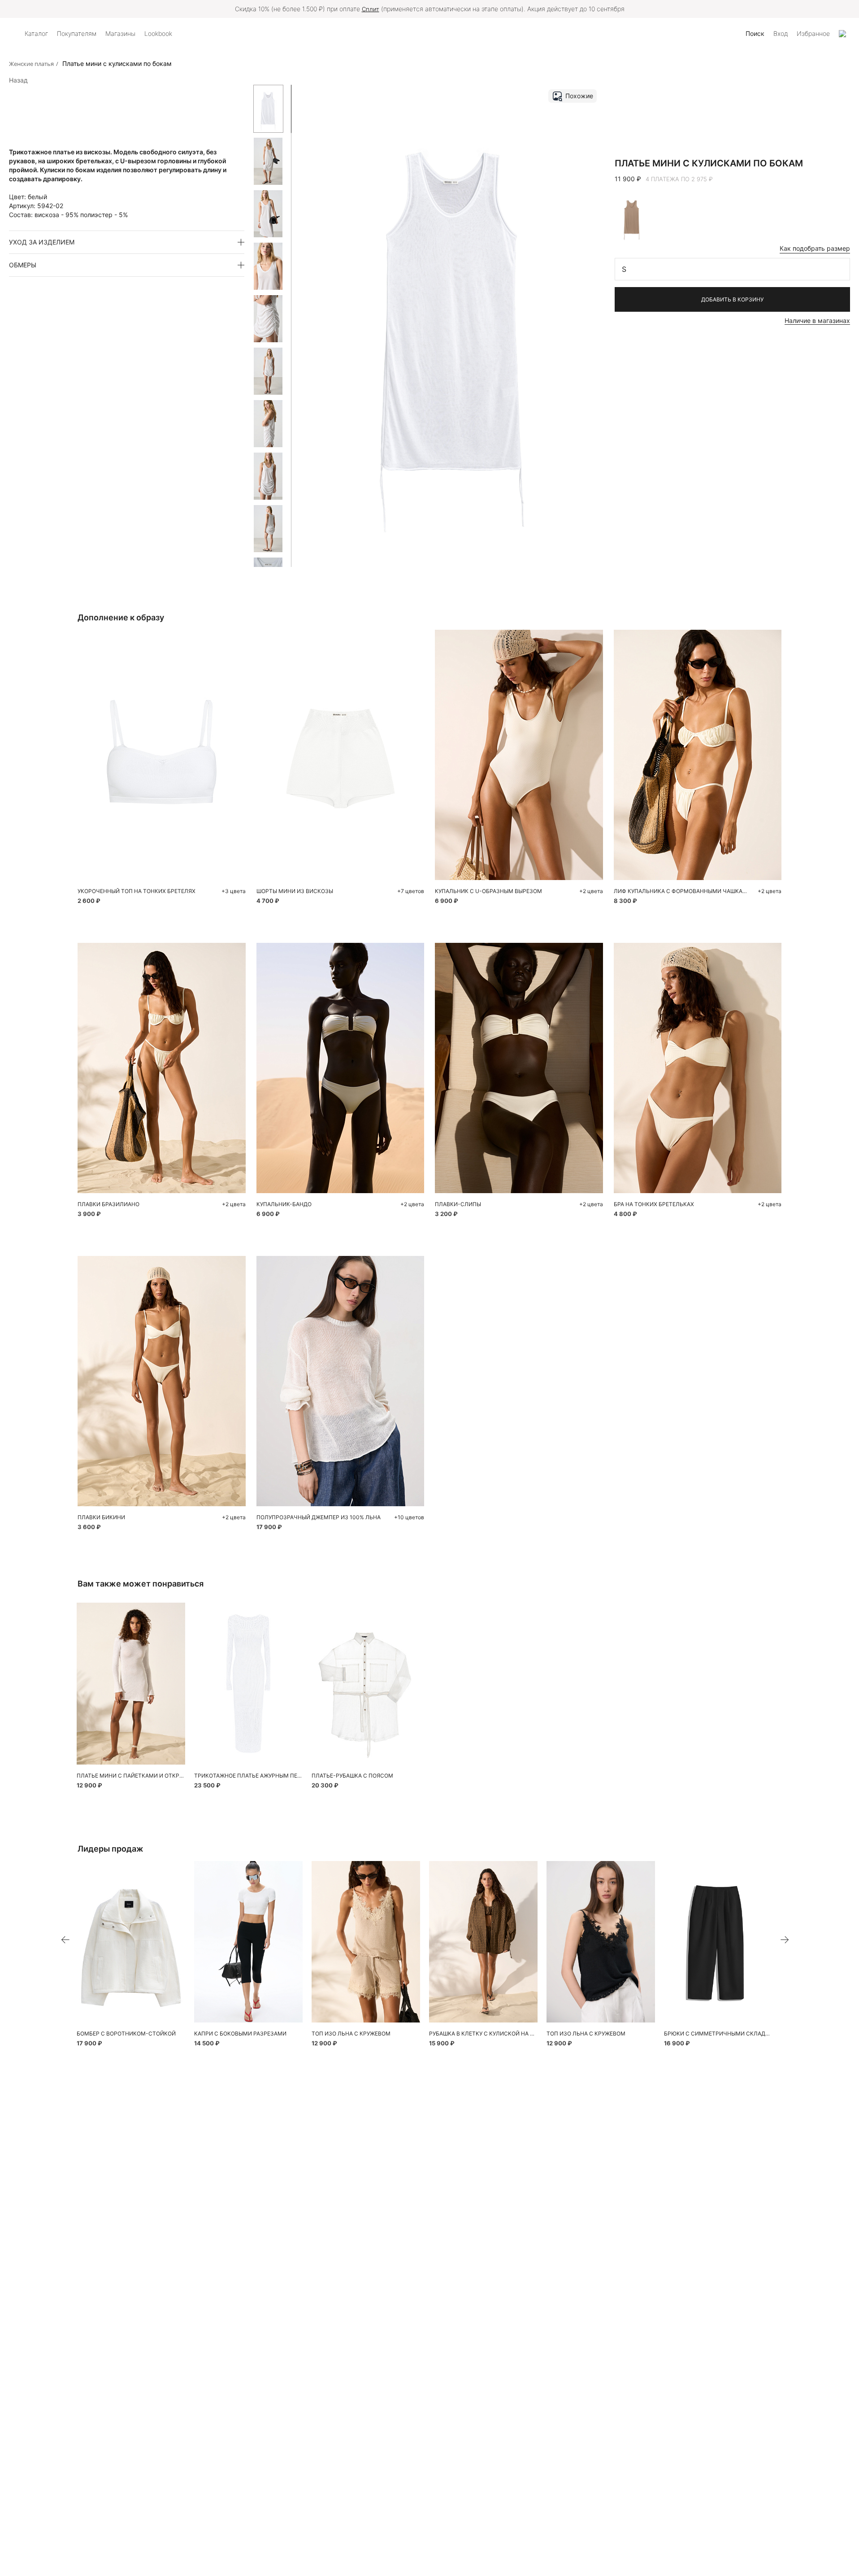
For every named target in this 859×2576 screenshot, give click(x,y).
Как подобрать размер (815, 248)
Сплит (371, 9)
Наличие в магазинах (817, 320)
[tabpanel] (131, 1684)
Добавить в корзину (732, 299)
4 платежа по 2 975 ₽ (679, 179)
